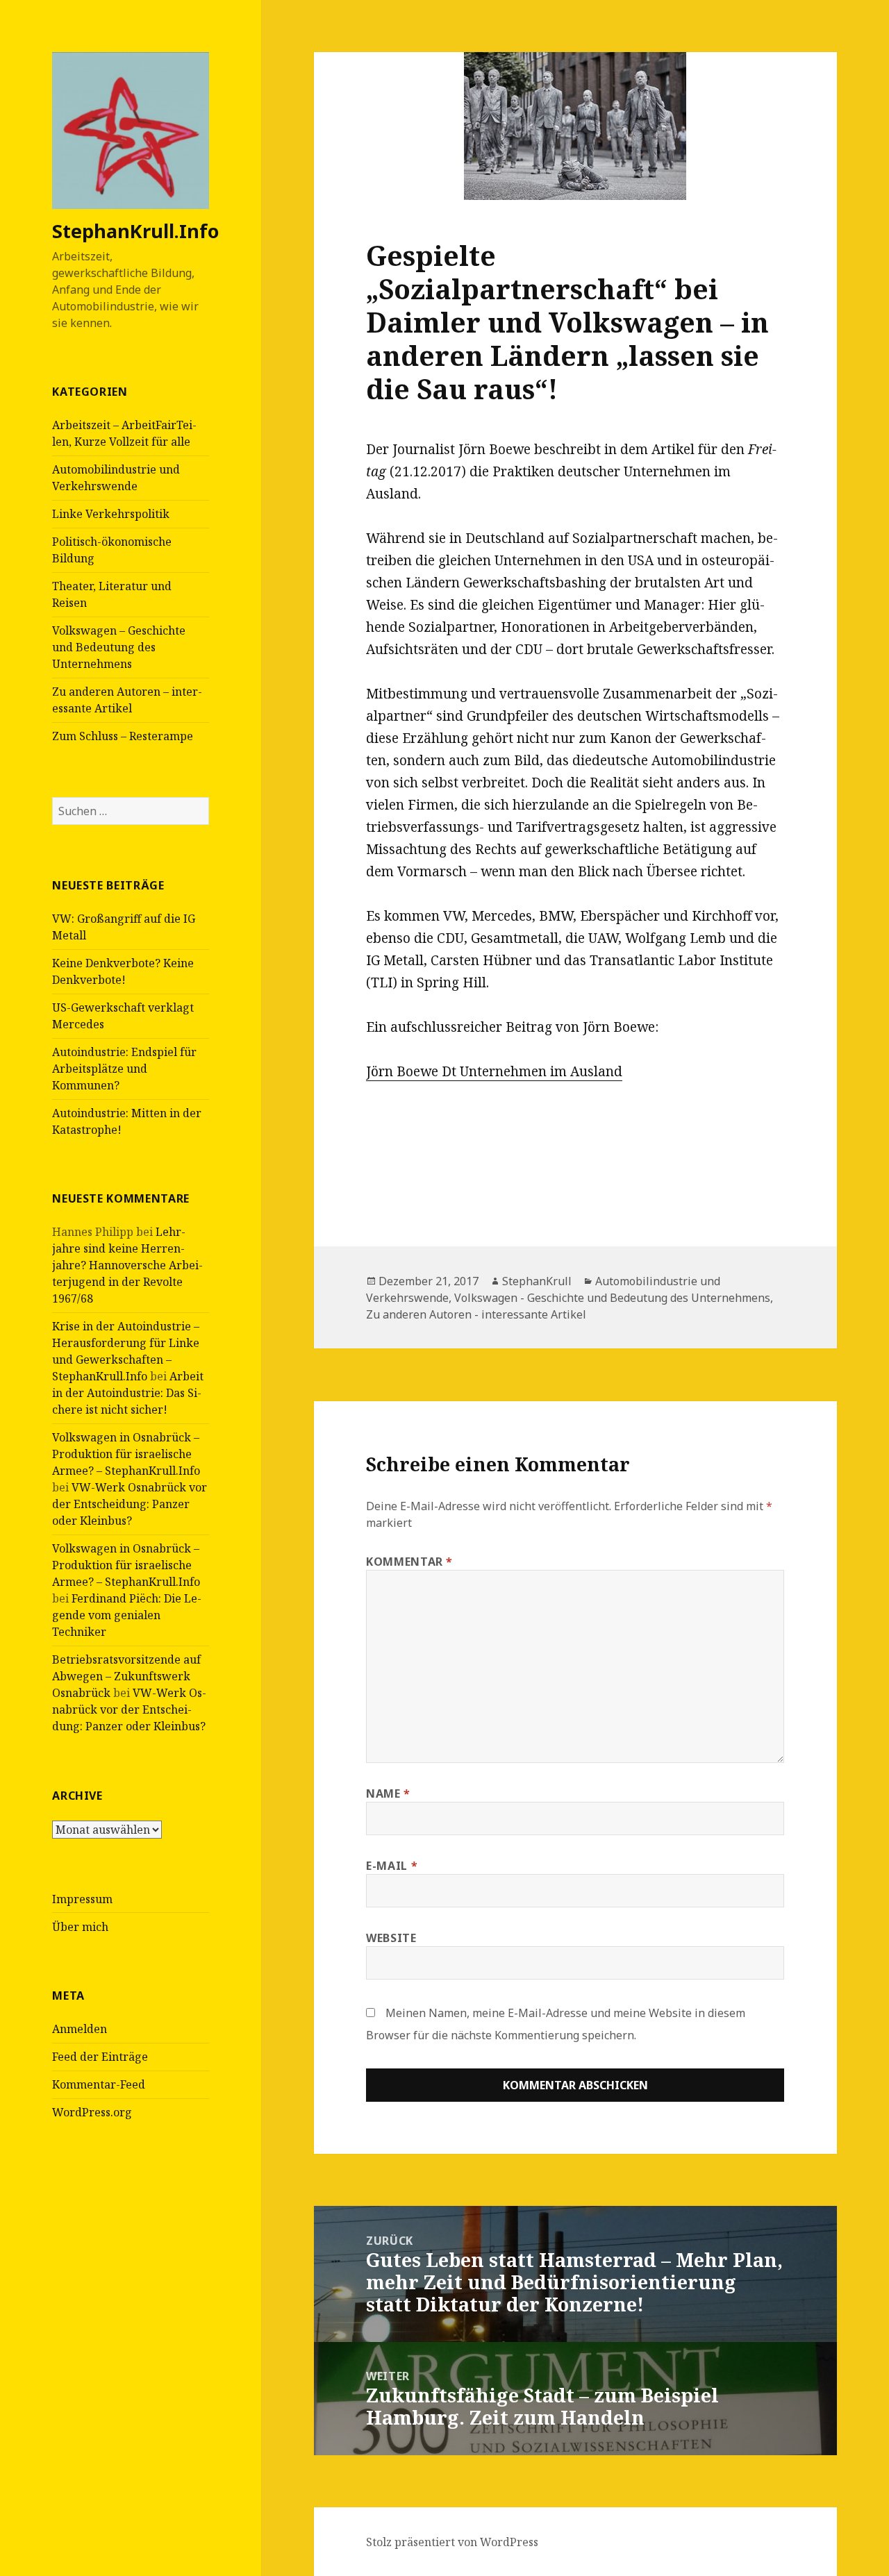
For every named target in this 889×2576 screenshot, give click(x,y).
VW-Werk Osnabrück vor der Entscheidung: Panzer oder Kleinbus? (130, 1504)
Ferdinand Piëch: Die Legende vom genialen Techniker (127, 1615)
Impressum (82, 1899)
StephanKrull (537, 1281)
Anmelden (80, 2029)
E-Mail (392, 1866)
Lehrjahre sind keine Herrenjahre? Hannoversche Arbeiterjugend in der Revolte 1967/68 (127, 1265)
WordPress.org (92, 2112)
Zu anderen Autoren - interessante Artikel (476, 1314)
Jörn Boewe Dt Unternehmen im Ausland (494, 1071)
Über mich (80, 1927)
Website (391, 1938)
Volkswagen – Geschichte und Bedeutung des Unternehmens (119, 647)
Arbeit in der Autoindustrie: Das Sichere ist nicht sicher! (128, 1393)
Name (388, 1793)
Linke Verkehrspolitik (111, 514)
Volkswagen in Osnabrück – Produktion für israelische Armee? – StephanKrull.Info (126, 1454)
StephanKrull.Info (135, 231)
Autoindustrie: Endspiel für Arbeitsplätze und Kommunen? (124, 1069)
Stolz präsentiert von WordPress (452, 2542)
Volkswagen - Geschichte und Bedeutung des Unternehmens (612, 1298)
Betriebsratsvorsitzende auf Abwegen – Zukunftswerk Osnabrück (126, 1676)
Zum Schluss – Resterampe (123, 736)
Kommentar (409, 1562)
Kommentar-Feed (99, 2084)
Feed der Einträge (100, 2057)
